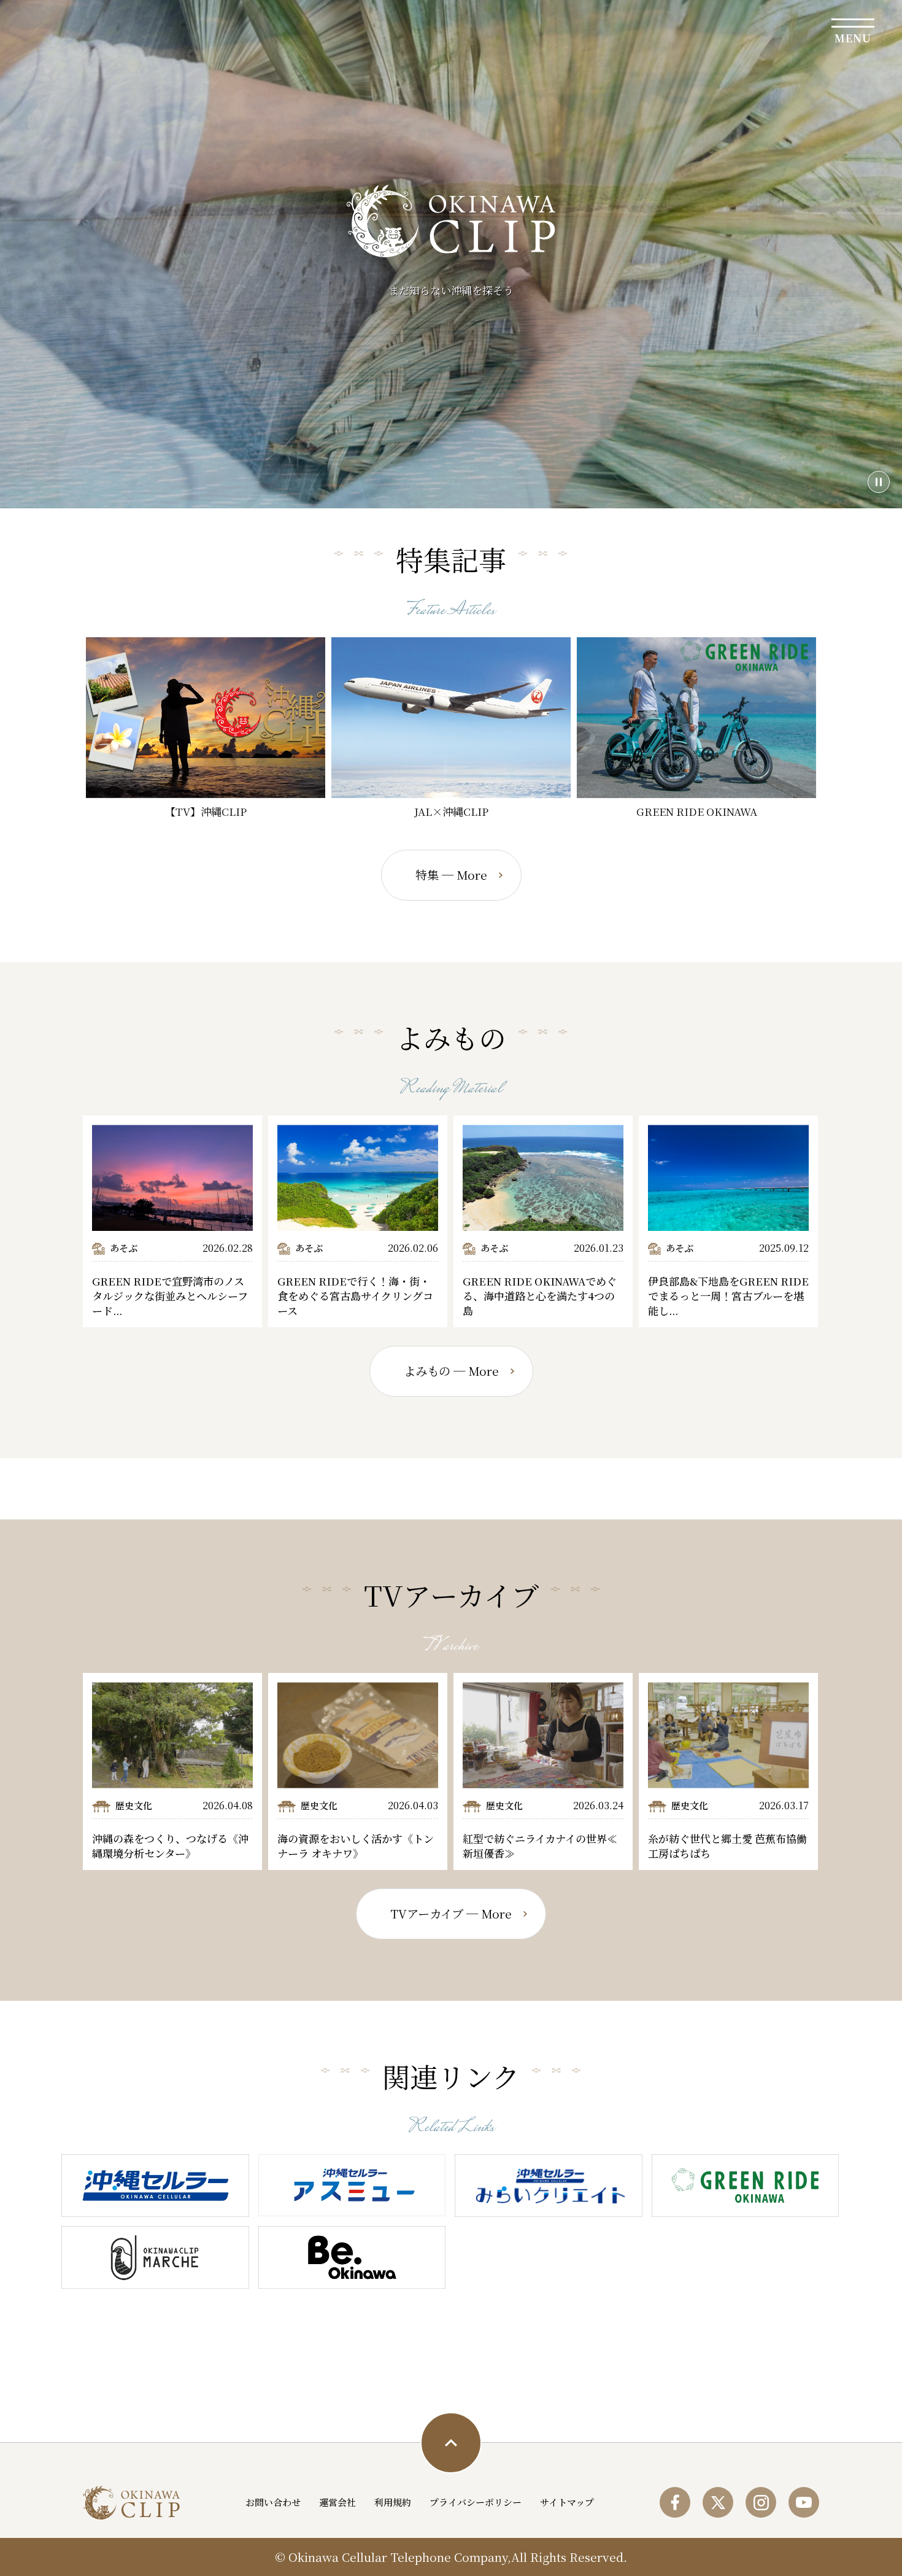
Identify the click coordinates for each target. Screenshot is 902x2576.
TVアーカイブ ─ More (451, 1914)
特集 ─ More (451, 875)
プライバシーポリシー (476, 2502)
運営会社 (337, 2502)
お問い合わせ (273, 2502)
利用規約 (393, 2502)
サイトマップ (567, 2502)
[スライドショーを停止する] (879, 482)
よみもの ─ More (451, 1371)
